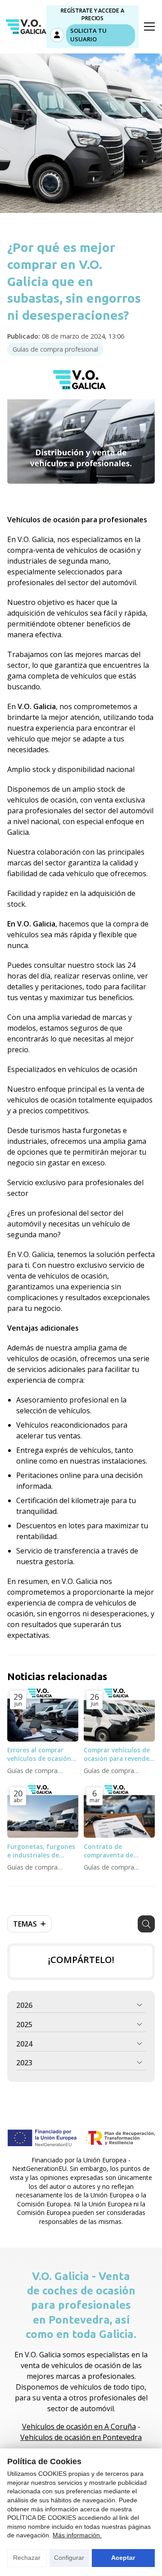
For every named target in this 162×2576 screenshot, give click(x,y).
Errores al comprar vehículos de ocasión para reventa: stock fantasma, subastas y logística (40, 1754)
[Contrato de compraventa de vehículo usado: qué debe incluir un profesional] (119, 1811)
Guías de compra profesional (55, 349)
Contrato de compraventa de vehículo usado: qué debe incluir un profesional (114, 1851)
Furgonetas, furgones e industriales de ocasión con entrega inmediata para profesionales (41, 1851)
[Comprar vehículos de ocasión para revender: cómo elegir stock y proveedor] (119, 1715)
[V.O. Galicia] (26, 27)
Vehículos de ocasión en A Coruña (79, 2426)
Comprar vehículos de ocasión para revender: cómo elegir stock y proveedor (119, 1754)
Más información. (77, 2535)
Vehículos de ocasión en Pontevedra (81, 2437)
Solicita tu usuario (88, 35)
